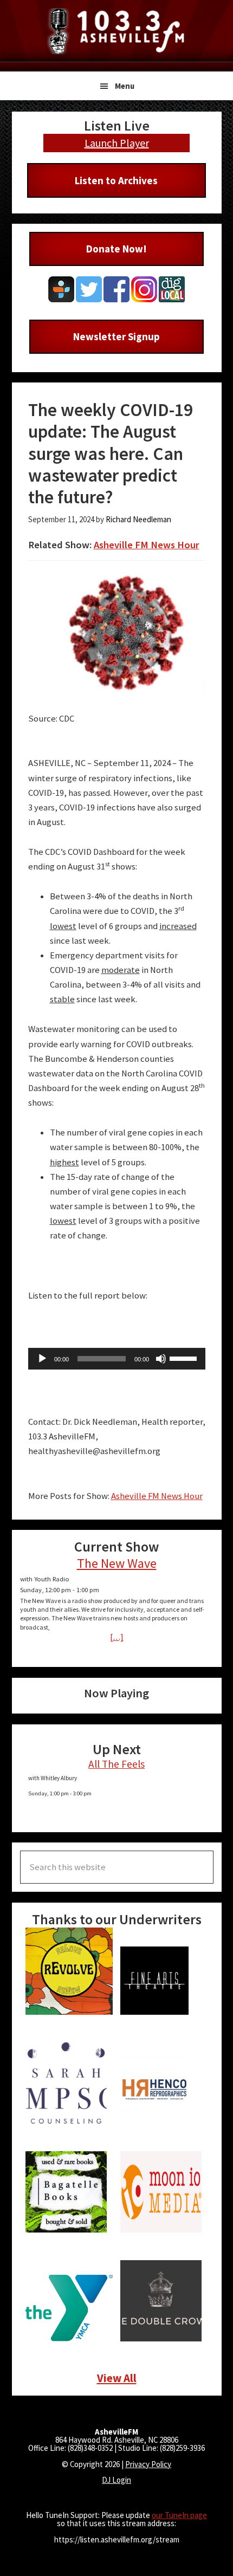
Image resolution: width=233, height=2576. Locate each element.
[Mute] (161, 1359)
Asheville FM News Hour (147, 545)
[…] (117, 1637)
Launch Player (117, 143)
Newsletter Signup (116, 336)
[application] (117, 1359)
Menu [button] (125, 86)
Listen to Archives (116, 180)
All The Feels (116, 1764)
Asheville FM (116, 31)
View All (117, 2378)
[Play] (42, 1359)
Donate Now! (116, 249)
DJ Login (116, 2480)
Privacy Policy (148, 2464)
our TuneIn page (179, 2515)
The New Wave (117, 1563)
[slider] (185, 1358)
